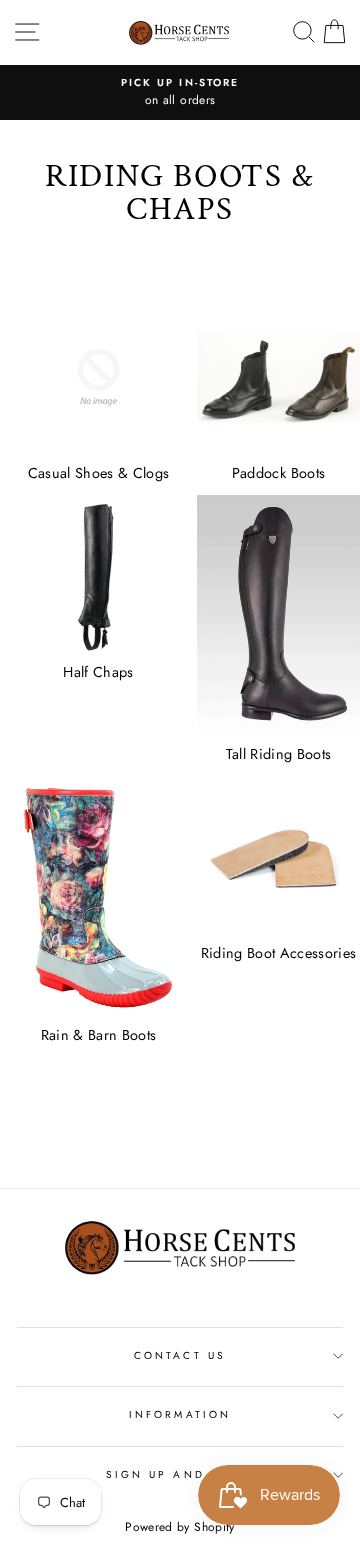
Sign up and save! (180, 1474)
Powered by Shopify (179, 1527)
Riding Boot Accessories (279, 953)
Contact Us (180, 1355)
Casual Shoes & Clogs (99, 473)
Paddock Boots (278, 473)
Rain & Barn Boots (99, 1035)
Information (180, 1414)
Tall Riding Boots (279, 754)
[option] (180, 93)
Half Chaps (98, 672)
